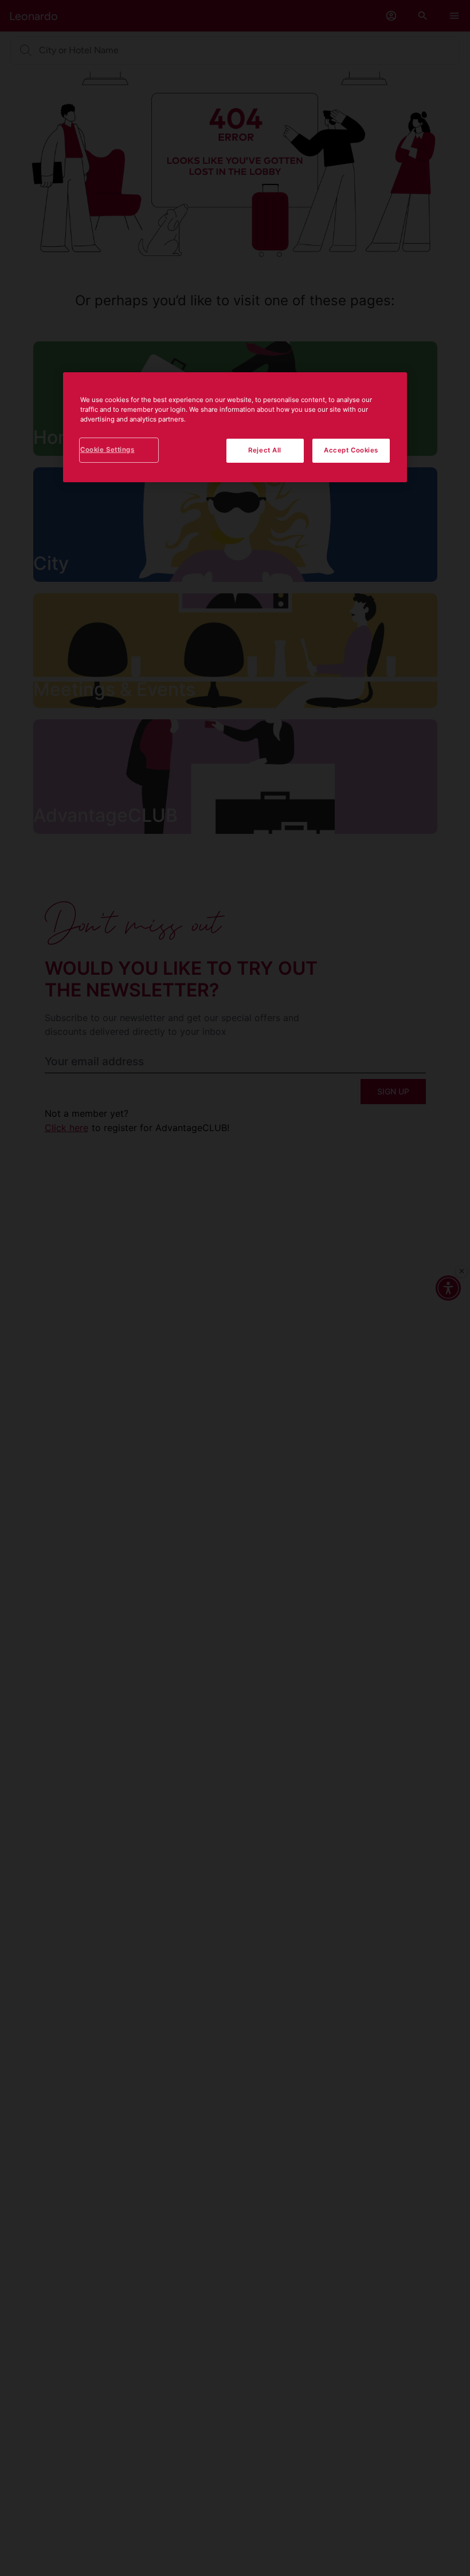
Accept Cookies (351, 450)
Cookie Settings (107, 450)
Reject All (265, 450)
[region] (235, 427)
